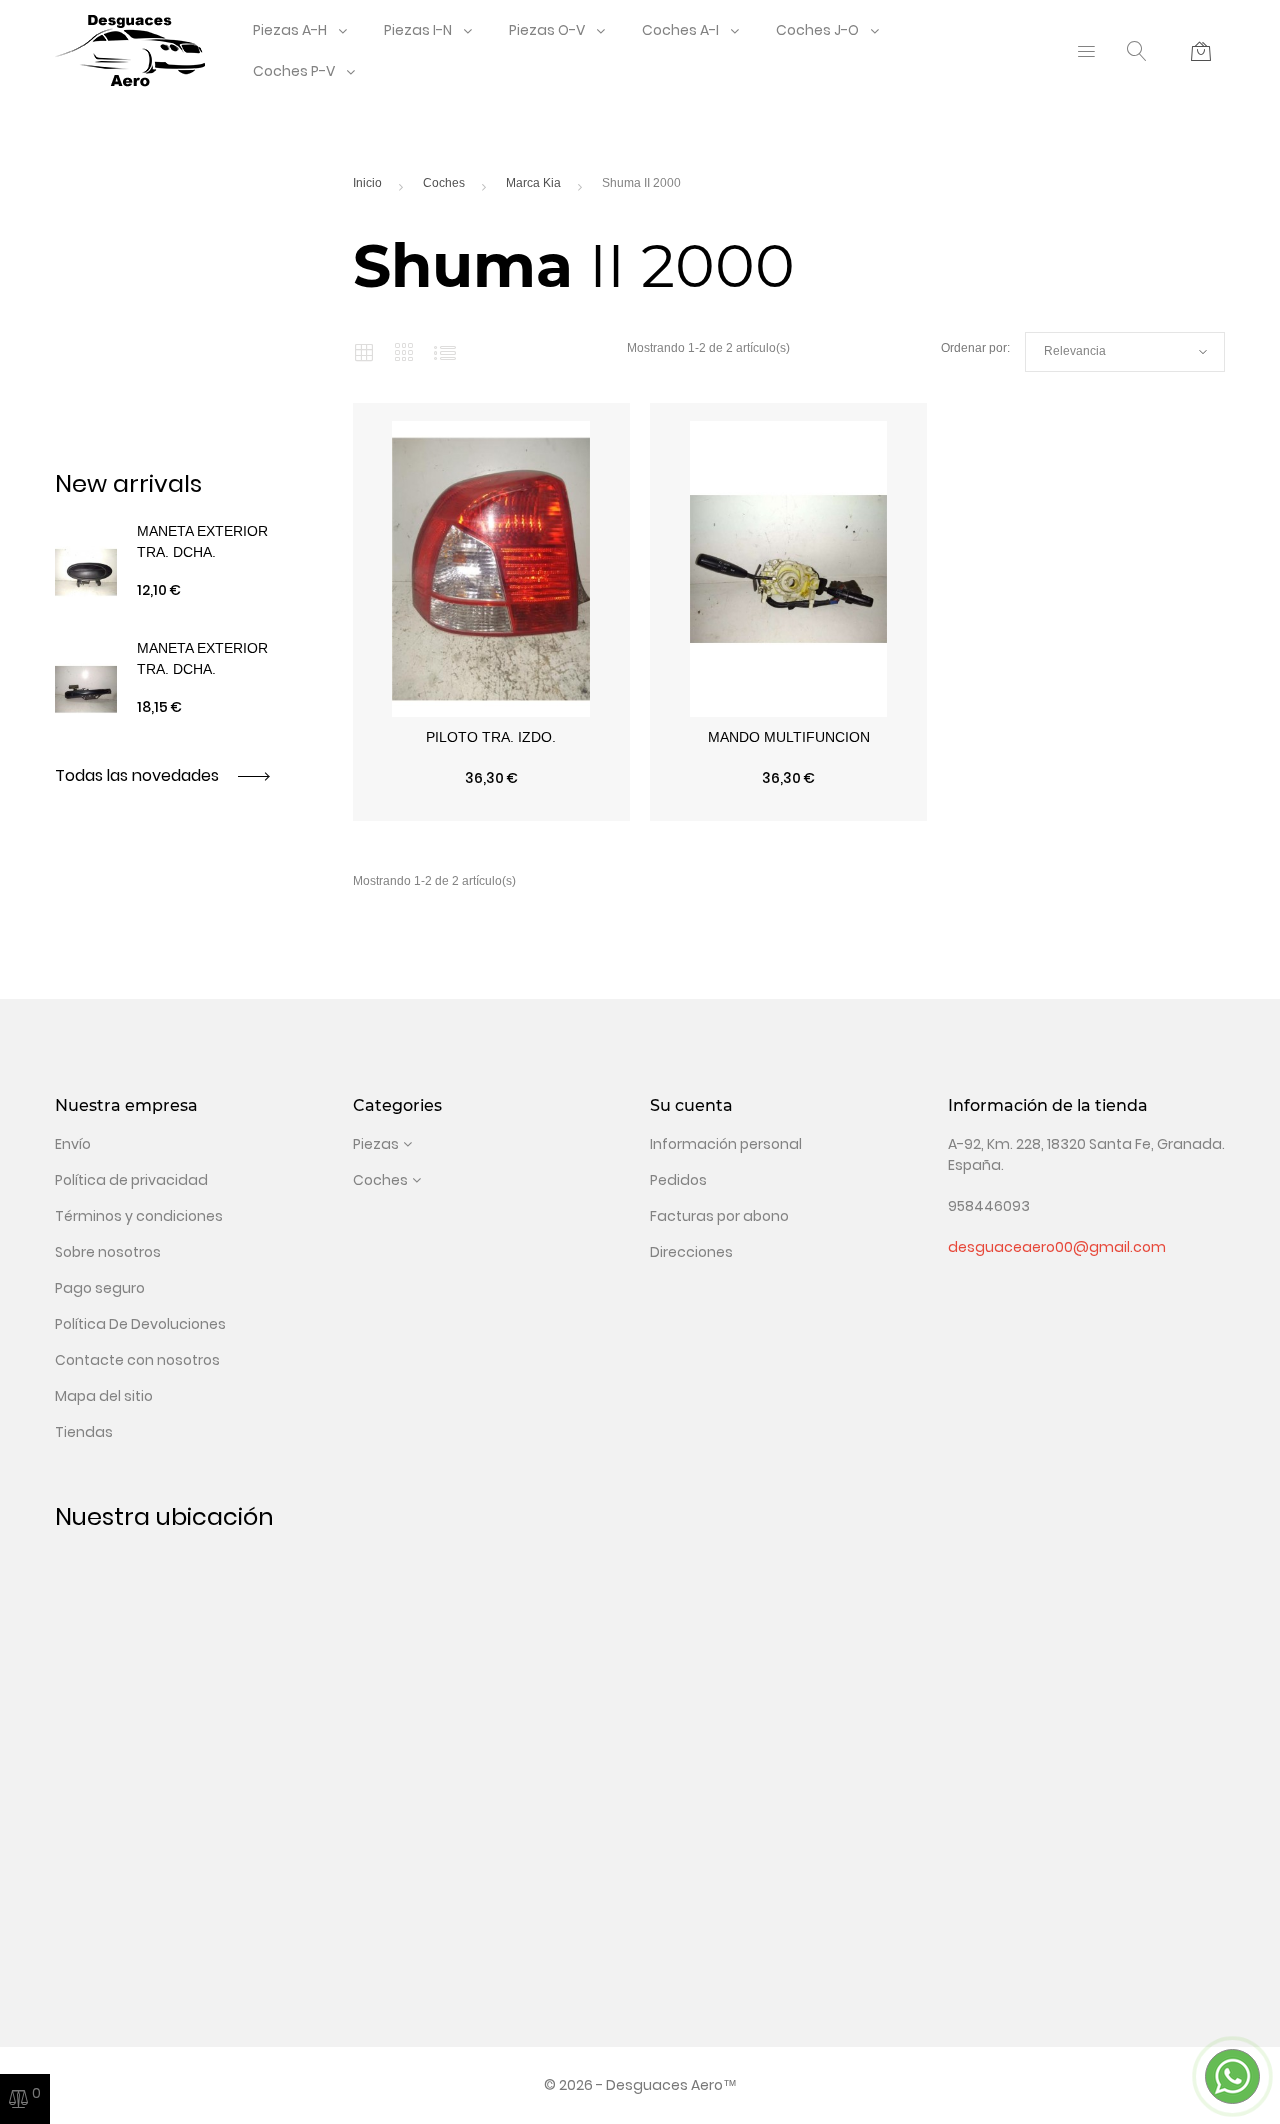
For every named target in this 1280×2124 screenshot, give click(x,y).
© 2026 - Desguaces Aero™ (640, 2085)
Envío (73, 1144)
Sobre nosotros (108, 1252)
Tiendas (84, 1432)
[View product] (574, 811)
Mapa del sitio (104, 1396)
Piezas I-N (418, 30)
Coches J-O (817, 30)
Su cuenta (691, 1105)
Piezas (376, 1144)
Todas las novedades (139, 775)
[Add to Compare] (491, 811)
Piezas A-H (290, 30)
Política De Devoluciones (140, 1324)
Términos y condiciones (139, 1216)
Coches (380, 1180)
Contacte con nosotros (137, 1360)
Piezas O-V (547, 30)
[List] (445, 352)
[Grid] (364, 352)
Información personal (726, 1144)
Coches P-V (294, 71)
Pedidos (678, 1180)
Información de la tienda (1048, 1105)
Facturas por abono (719, 1216)
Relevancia (1125, 352)
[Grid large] (404, 352)
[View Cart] (1201, 51)
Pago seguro (100, 1288)
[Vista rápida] (409, 811)
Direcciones (691, 1252)
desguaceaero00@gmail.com (1057, 1247)
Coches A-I (680, 30)
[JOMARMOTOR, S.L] (130, 50)
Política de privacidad (131, 1180)
